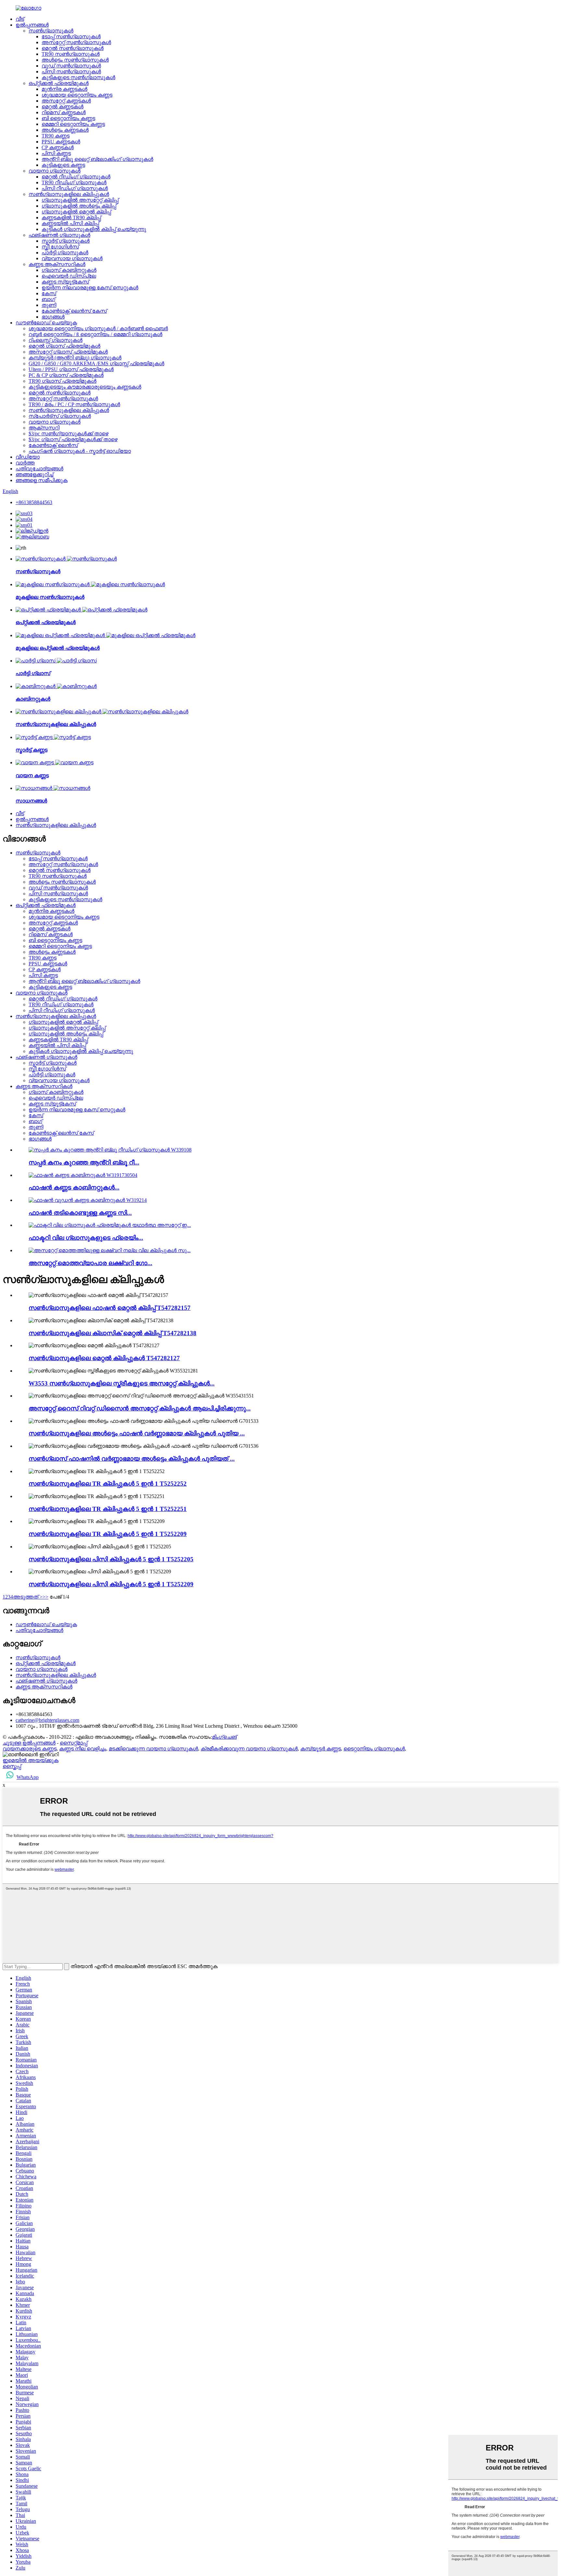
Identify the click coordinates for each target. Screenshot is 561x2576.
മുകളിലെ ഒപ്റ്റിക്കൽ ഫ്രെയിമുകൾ (58, 648)
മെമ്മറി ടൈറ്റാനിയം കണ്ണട (73, 124)
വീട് (20, 19)
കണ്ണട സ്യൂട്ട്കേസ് (65, 282)
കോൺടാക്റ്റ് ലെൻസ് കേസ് (74, 311)
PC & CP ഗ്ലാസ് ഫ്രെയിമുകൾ (66, 375)
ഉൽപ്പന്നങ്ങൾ (32, 25)
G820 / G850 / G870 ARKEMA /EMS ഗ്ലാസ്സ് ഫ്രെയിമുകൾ (96, 363)
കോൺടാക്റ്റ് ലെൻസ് (53, 445)
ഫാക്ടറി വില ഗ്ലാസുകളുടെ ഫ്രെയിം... (86, 1238)
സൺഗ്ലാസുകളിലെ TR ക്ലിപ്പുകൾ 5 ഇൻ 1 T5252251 (108, 1509)
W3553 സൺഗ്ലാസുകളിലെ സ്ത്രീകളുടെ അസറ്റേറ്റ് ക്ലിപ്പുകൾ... (122, 1383)
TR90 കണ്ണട (56, 136)
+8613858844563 (34, 502)
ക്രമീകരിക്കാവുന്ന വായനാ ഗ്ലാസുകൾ (249, 1749)
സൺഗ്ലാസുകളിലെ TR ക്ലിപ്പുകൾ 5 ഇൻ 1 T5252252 (108, 1484)
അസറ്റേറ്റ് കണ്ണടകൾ (66, 101)
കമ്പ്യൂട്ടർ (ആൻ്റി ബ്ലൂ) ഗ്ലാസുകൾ (75, 358)
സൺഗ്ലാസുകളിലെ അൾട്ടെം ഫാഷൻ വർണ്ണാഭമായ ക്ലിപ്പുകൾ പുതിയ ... (137, 1433)
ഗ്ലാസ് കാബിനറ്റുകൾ (69, 270)
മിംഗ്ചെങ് (224, 1737)
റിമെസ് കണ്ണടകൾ (64, 112)
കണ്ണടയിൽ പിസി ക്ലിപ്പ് (70, 223)
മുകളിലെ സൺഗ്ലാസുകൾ (50, 597)
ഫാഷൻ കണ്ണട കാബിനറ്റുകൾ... (74, 1187)
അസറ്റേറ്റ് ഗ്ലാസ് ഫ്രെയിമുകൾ (68, 352)
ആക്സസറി (44, 428)
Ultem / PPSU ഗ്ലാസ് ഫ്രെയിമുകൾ (71, 369)
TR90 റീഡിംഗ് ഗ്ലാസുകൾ (74, 182)
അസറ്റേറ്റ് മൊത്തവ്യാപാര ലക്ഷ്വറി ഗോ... (90, 1263)
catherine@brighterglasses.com (47, 1720)
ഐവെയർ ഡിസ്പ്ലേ (69, 276)
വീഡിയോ (28, 457)
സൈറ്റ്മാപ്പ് (74, 1743)
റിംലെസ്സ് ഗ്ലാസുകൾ (56, 340)
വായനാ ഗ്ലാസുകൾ (55, 171)
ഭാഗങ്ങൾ (53, 317)
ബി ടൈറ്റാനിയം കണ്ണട (68, 118)
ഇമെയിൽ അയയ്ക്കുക (31, 1760)
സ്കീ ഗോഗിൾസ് (60, 247)
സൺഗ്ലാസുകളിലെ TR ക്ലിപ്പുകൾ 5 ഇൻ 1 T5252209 (108, 1534)
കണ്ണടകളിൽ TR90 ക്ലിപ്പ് (71, 218)
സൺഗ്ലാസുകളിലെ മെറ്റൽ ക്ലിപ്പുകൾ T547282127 (104, 1358)
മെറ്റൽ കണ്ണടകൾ (62, 107)
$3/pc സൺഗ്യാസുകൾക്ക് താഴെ (69, 434)
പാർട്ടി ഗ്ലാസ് (33, 673)
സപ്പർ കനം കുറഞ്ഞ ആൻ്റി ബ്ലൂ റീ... (84, 1162)
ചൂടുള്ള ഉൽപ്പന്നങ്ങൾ (29, 1743)
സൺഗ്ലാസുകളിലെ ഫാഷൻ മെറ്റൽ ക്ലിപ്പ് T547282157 (110, 1308)
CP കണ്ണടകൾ (58, 147)
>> (45, 1597)
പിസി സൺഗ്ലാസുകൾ (71, 72)
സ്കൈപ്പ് (12, 1766)
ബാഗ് (48, 299)
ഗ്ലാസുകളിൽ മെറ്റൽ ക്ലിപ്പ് (76, 212)
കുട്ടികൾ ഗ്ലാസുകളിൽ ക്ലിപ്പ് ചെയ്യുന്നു (94, 229)
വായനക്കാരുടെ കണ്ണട (30, 1749)
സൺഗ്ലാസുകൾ (51, 31)
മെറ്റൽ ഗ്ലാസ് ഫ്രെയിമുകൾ (64, 346)
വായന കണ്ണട (32, 775)
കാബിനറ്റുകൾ (33, 699)
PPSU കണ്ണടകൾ (61, 142)
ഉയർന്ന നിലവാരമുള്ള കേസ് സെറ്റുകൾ (90, 288)
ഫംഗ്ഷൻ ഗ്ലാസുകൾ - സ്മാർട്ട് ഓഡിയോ (80, 451)
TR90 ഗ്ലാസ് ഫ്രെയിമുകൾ (62, 381)
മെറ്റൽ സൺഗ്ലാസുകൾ (73, 48)
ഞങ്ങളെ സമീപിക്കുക (42, 480)
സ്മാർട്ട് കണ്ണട (31, 750)
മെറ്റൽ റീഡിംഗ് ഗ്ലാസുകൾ (76, 177)
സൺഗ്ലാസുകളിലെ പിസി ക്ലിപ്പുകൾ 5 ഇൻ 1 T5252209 (111, 1584)
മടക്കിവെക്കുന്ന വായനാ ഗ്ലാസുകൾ (153, 1749)
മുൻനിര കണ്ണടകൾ (64, 89)
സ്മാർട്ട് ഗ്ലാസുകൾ (66, 241)
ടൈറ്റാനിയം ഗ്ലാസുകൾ (374, 1749)
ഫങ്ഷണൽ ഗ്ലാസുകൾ (59, 235)
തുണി (49, 305)
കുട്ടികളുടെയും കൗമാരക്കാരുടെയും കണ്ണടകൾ (85, 387)
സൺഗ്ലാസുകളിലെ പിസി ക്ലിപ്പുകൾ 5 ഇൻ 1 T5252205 (111, 1559)
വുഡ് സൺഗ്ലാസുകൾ (71, 66)
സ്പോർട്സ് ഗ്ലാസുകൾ (60, 416)
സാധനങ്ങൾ (31, 801)
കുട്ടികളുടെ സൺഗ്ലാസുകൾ (78, 77)
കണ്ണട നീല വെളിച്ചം (83, 1749)
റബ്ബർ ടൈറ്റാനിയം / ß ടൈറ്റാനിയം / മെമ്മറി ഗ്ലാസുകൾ (95, 334)
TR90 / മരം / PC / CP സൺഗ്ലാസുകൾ (74, 404)
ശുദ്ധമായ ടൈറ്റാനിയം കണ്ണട (77, 95)
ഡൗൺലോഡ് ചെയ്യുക (46, 323)
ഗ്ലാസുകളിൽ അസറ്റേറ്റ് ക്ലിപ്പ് (80, 200)
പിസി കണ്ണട (56, 153)
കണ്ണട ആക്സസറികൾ (57, 264)
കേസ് (49, 293)
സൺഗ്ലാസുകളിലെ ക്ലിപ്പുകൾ (69, 194)
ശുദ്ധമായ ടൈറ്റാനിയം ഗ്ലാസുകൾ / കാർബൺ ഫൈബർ (98, 328)
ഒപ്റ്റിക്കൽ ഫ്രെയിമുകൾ (59, 83)
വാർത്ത (25, 463)
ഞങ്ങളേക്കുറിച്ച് (34, 474)
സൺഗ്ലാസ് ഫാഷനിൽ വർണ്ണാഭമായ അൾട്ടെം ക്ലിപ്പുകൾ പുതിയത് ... (132, 1459)
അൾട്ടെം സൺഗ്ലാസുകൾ (75, 60)
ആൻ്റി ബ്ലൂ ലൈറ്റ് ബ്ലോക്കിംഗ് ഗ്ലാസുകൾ (97, 159)
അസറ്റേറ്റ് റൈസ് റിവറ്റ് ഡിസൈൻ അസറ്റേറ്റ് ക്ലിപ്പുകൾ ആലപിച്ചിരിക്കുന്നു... (140, 1408)
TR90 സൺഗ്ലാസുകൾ (71, 54)
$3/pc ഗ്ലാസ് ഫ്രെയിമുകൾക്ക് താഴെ (73, 439)
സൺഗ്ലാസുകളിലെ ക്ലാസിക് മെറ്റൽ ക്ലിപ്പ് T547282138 (112, 1333)
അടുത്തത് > (28, 1597)
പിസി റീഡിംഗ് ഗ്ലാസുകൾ (75, 188)
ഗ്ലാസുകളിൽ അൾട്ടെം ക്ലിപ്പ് (79, 206)
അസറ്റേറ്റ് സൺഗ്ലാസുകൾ (76, 42)
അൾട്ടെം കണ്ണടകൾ (65, 130)
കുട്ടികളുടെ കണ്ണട (63, 165)
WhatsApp (28, 1777)
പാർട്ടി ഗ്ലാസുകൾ (65, 253)
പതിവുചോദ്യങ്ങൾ (39, 469)
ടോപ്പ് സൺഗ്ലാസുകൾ (71, 36)
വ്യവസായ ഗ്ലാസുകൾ (72, 258)
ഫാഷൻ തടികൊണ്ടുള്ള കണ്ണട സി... (80, 1213)
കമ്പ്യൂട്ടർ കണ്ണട (321, 1749)
